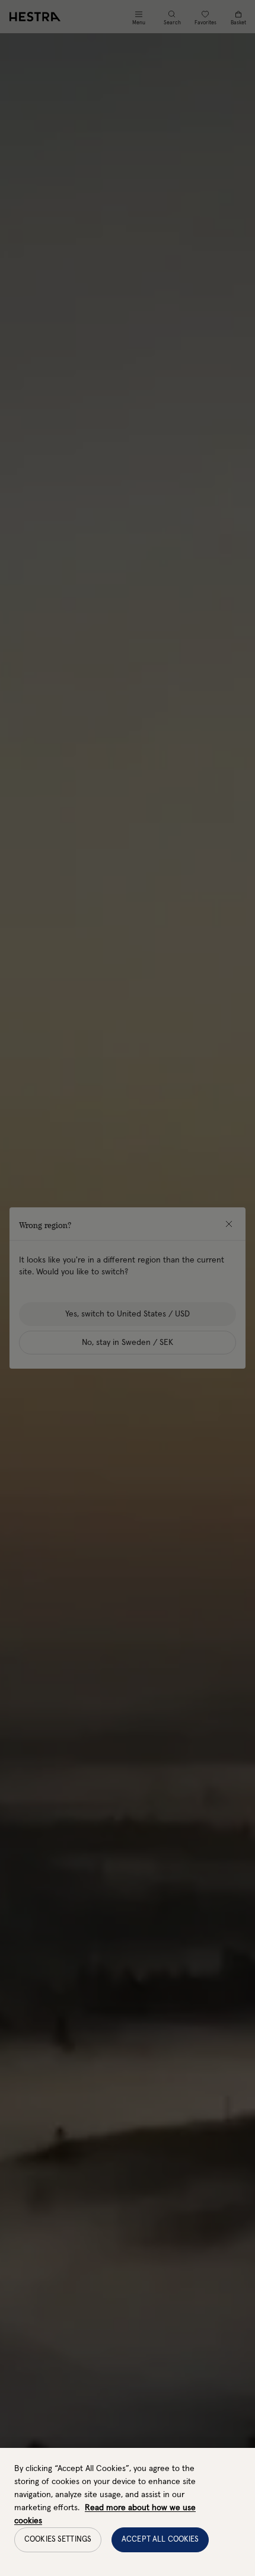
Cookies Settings (58, 2540)
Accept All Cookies (160, 2540)
